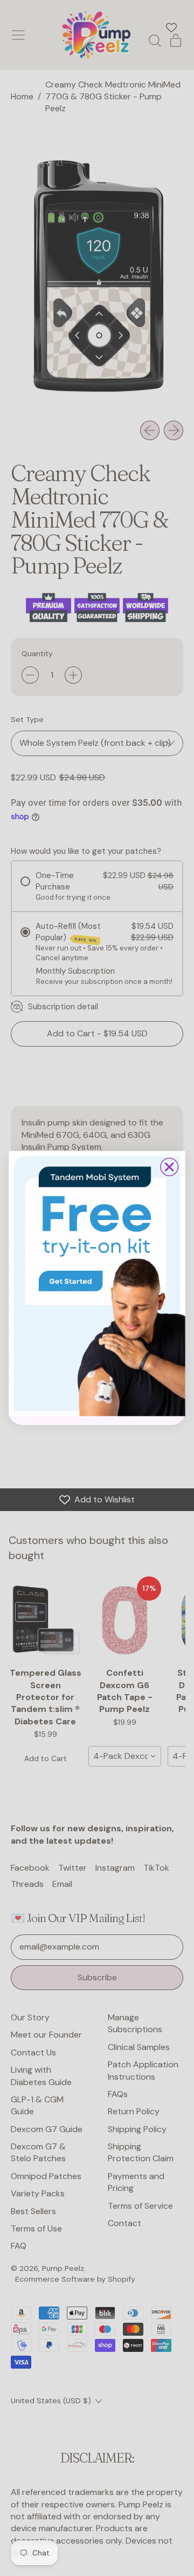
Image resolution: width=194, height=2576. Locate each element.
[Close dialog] (169, 1167)
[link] (97, 1283)
